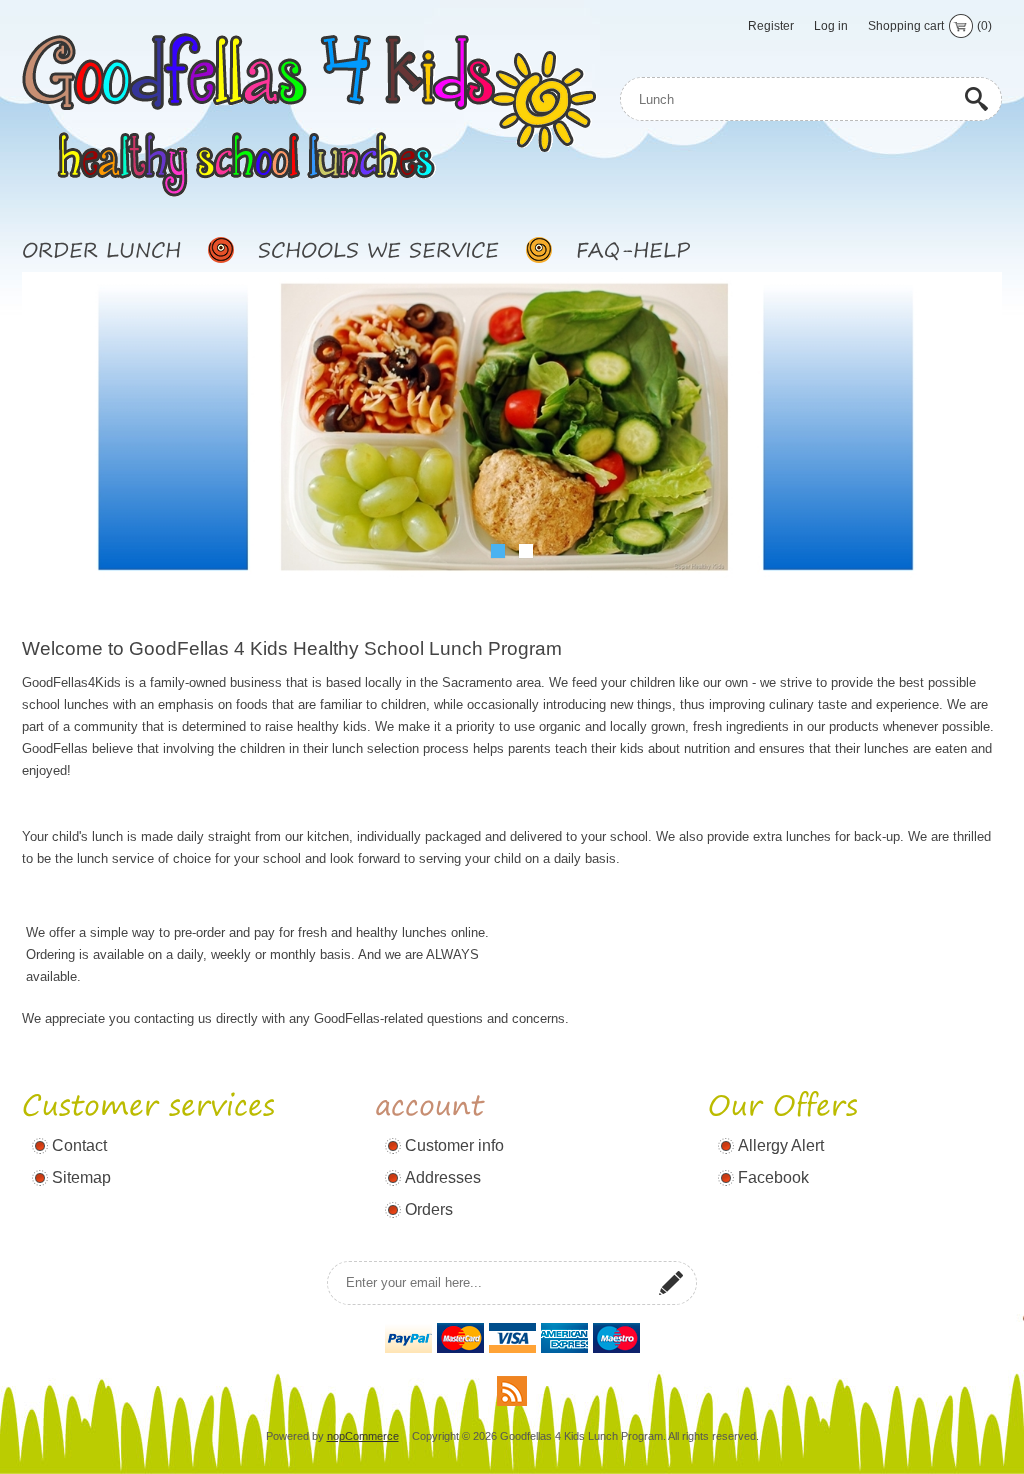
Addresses (443, 1177)
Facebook (773, 1177)
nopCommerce (363, 1436)
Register (771, 26)
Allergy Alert (781, 1145)
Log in (831, 26)
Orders (429, 1209)
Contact (79, 1145)
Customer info (454, 1145)
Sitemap (81, 1177)
